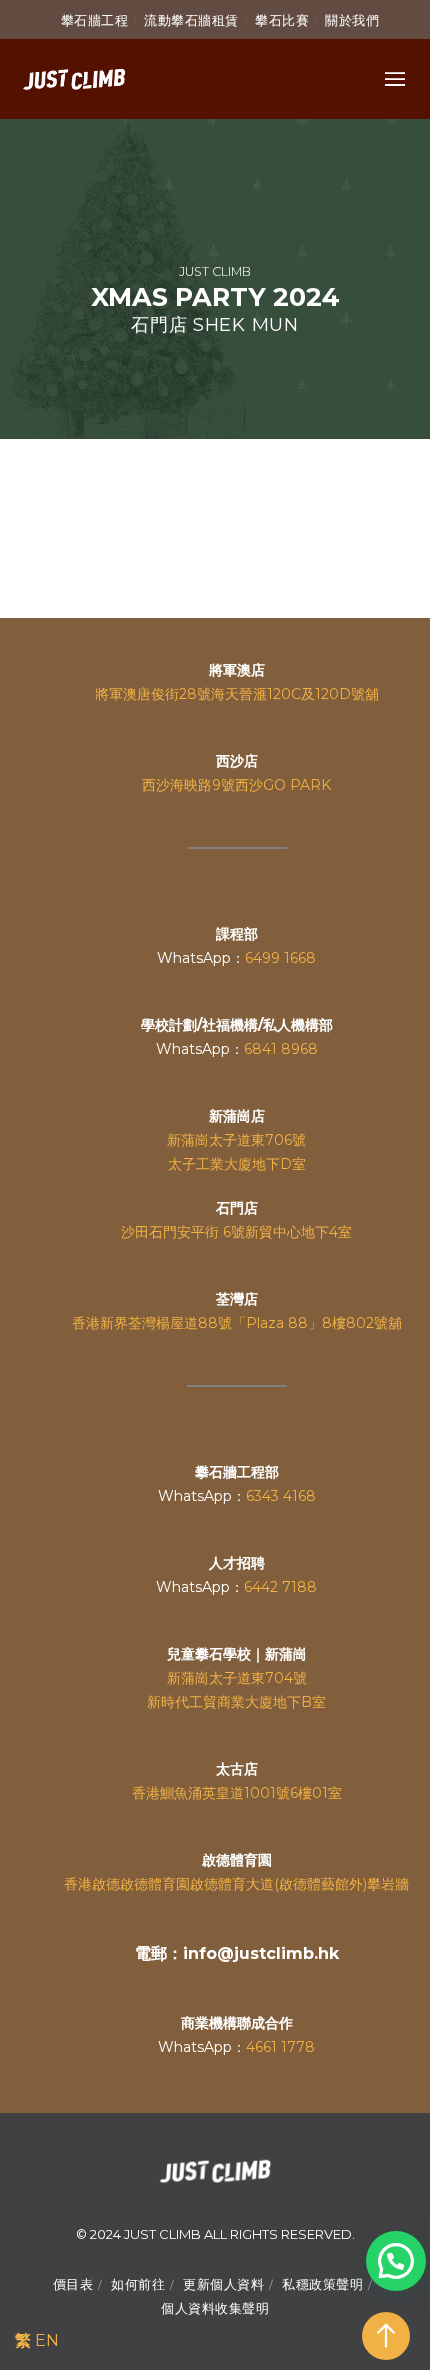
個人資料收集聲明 (215, 2308)
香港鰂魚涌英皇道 (188, 1793)
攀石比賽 (282, 20)
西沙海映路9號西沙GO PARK (236, 785)
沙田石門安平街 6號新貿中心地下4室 (236, 1232)
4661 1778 (280, 2047)
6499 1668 (280, 958)
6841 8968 (281, 1049)
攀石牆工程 (95, 20)
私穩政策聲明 (322, 2284)
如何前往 (138, 2284)
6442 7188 (280, 1587)
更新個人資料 (223, 2284)
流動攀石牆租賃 (191, 20)
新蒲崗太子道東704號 (237, 1678)
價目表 (73, 2284)
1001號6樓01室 (293, 1793)
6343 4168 (281, 1496)
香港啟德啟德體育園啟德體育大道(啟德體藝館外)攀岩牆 (236, 1884)
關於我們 (352, 20)
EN (47, 2340)
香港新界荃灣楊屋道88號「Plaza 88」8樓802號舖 (237, 1323)
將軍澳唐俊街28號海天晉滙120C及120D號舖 (237, 694)
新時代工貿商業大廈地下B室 (236, 1702)
